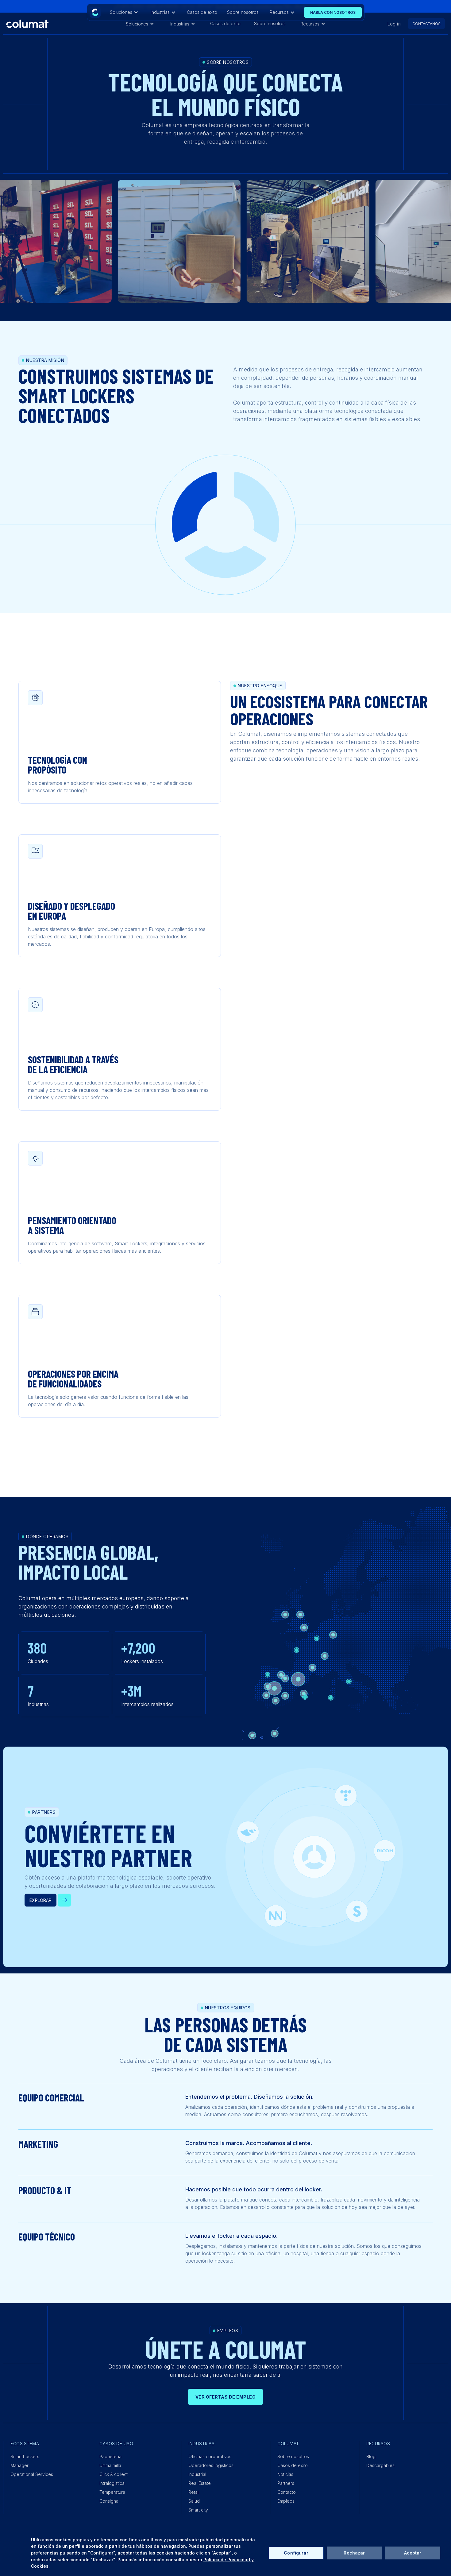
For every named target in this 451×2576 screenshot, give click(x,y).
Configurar (296, 2553)
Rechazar (354, 2553)
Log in (394, 24)
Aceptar (413, 2553)
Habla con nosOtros (333, 12)
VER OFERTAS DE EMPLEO (226, 2397)
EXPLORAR (40, 1900)
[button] (140, 24)
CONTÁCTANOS (426, 24)
